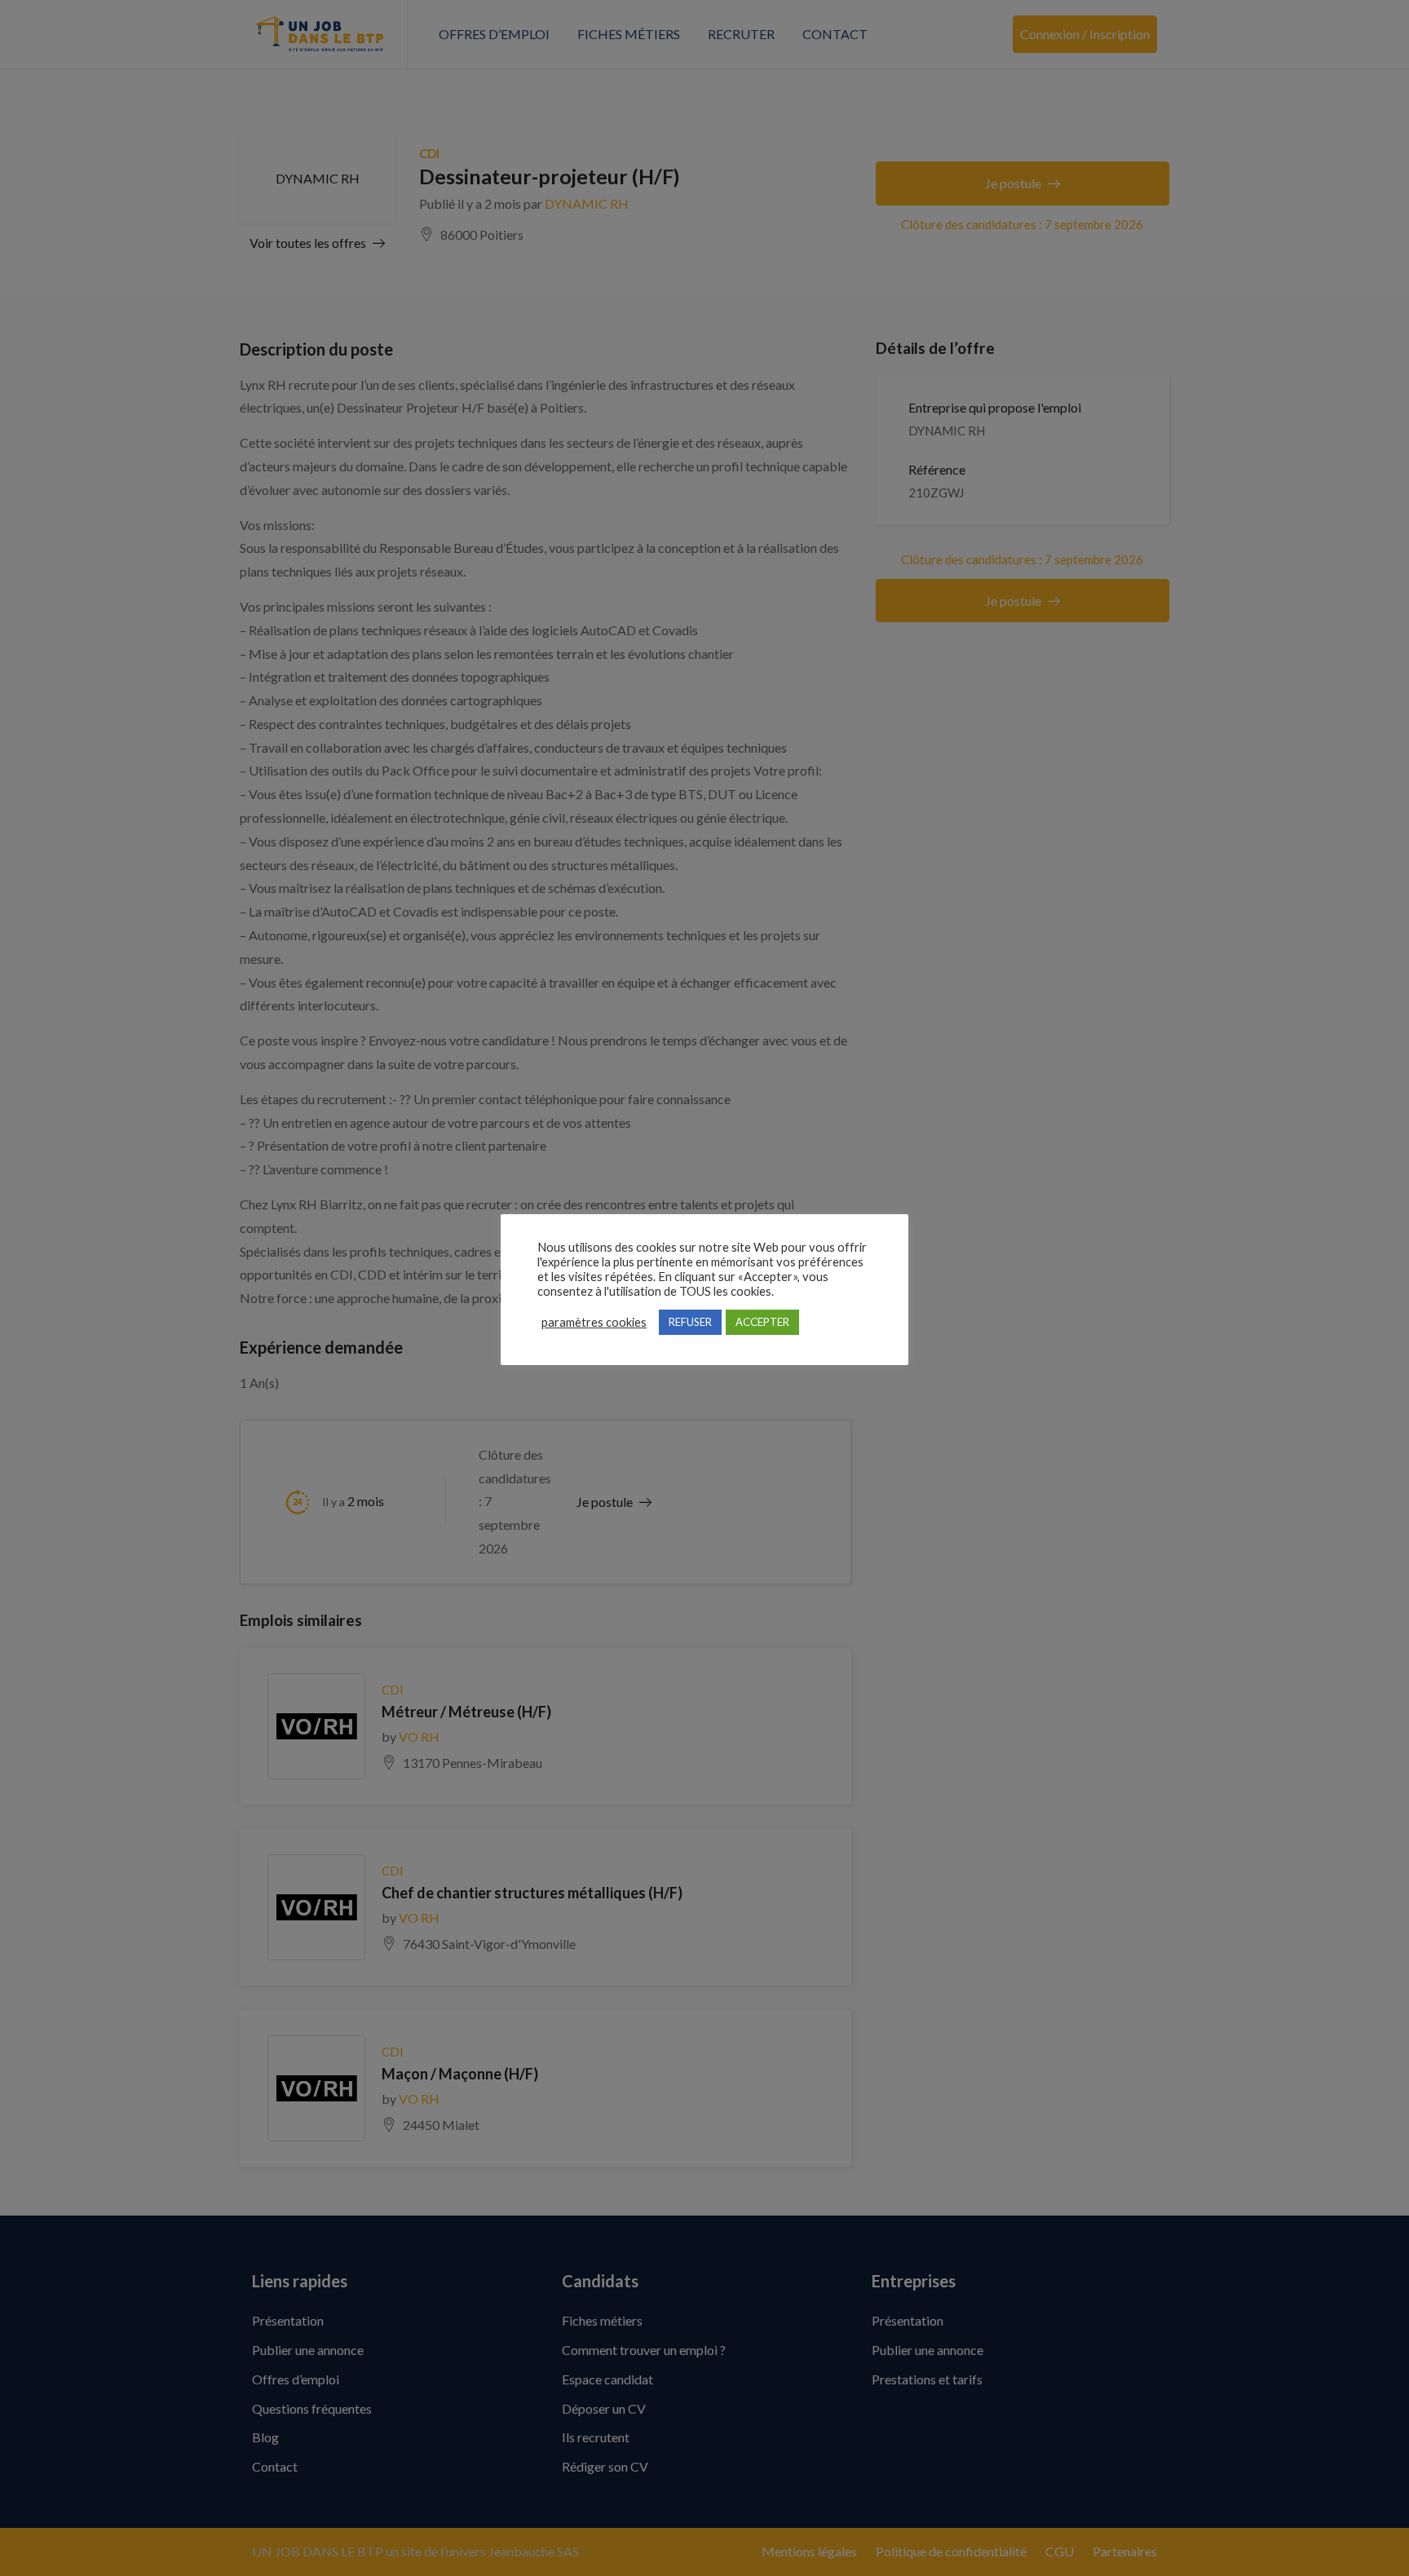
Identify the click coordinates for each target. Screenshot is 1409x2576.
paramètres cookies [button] (594, 1322)
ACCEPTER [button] (762, 1322)
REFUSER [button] (690, 1322)
